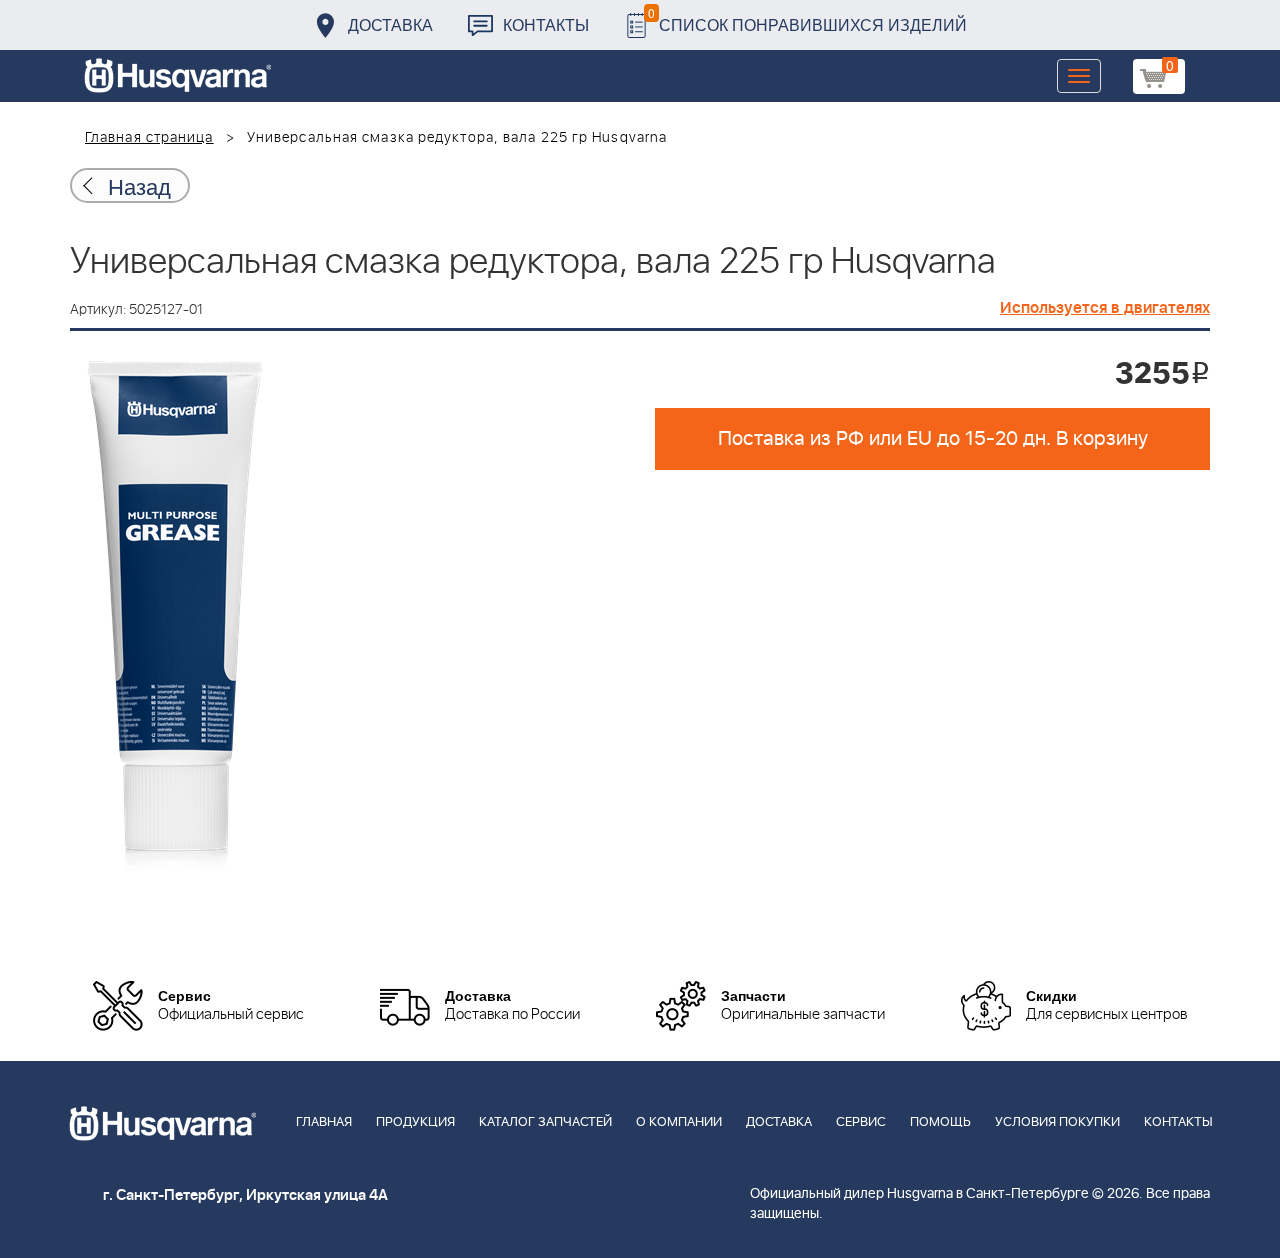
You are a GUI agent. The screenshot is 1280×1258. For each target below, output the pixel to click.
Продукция (415, 1122)
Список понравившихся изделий (807, 19)
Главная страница (149, 138)
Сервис (861, 1122)
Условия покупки (1057, 1122)
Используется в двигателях (1105, 308)
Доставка (390, 24)
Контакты (546, 24)
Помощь (940, 1122)
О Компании (679, 1122)
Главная (324, 1122)
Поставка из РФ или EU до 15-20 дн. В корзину (933, 439)
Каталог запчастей (545, 1122)
